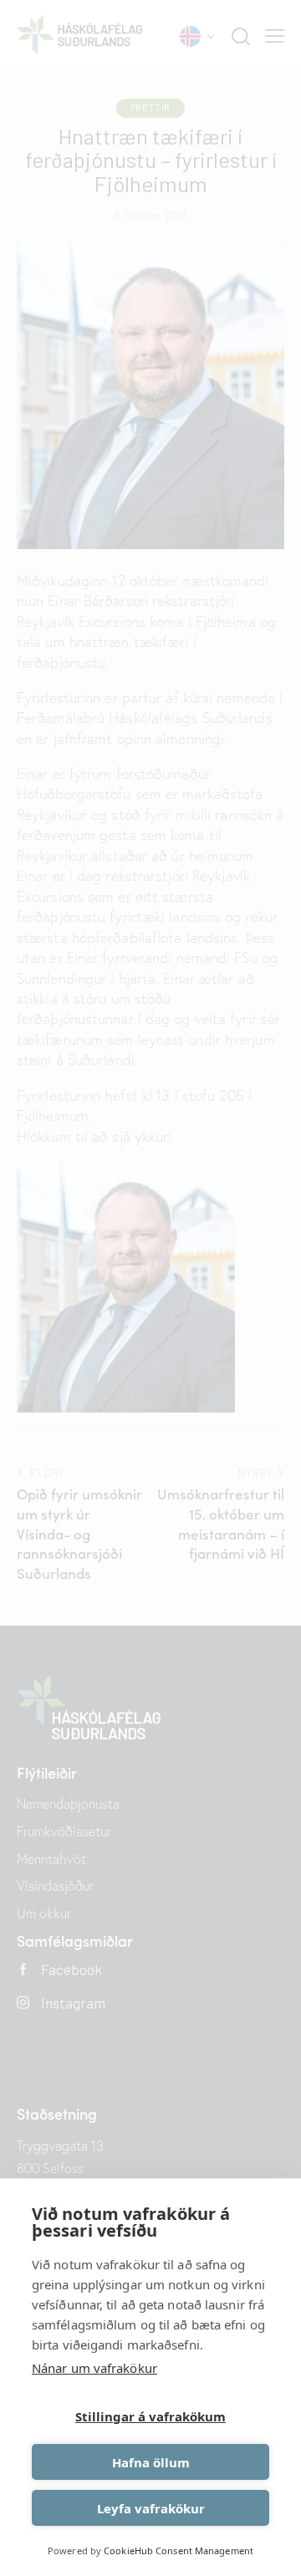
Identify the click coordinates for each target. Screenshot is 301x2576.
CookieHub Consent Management (179, 2551)
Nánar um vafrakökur (94, 2368)
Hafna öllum (151, 2462)
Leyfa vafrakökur (151, 2508)
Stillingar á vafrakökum (150, 2416)
